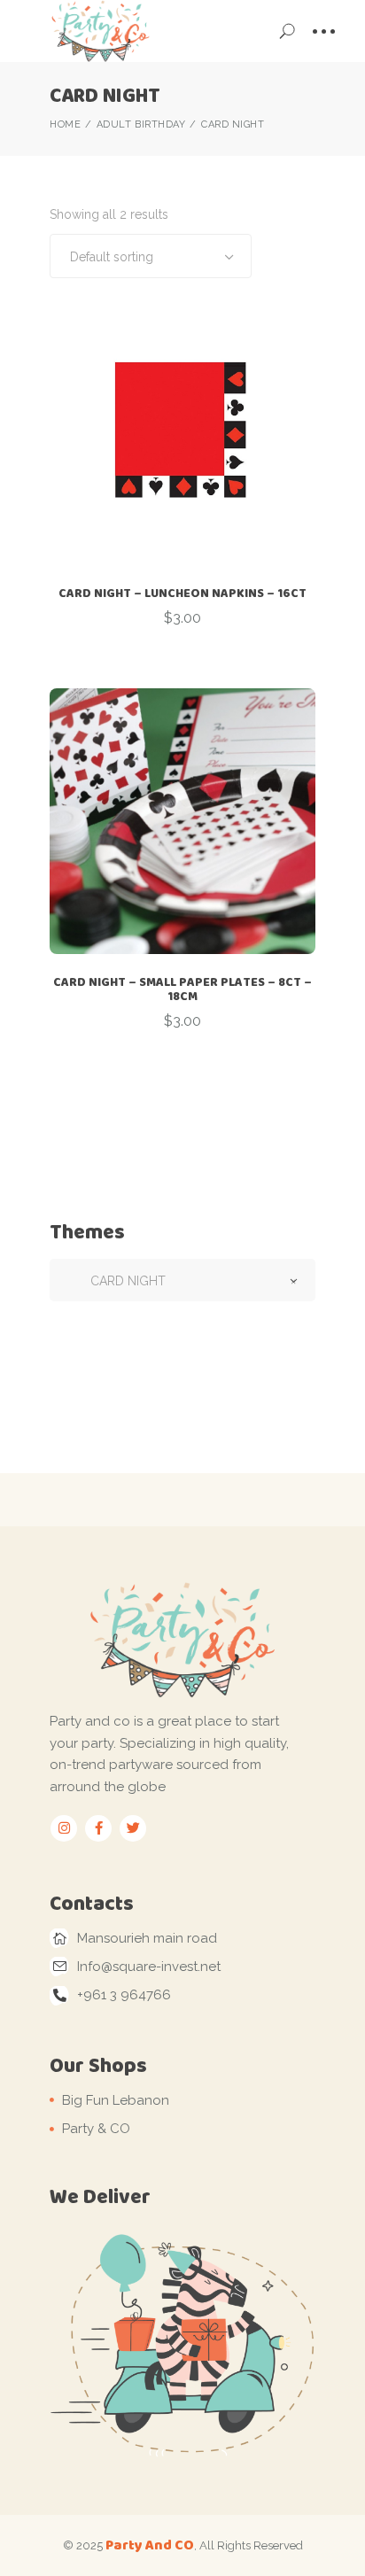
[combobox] (151, 256)
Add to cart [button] (182, 671)
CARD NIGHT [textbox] (182, 1281)
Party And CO (150, 2545)
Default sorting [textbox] (112, 257)
